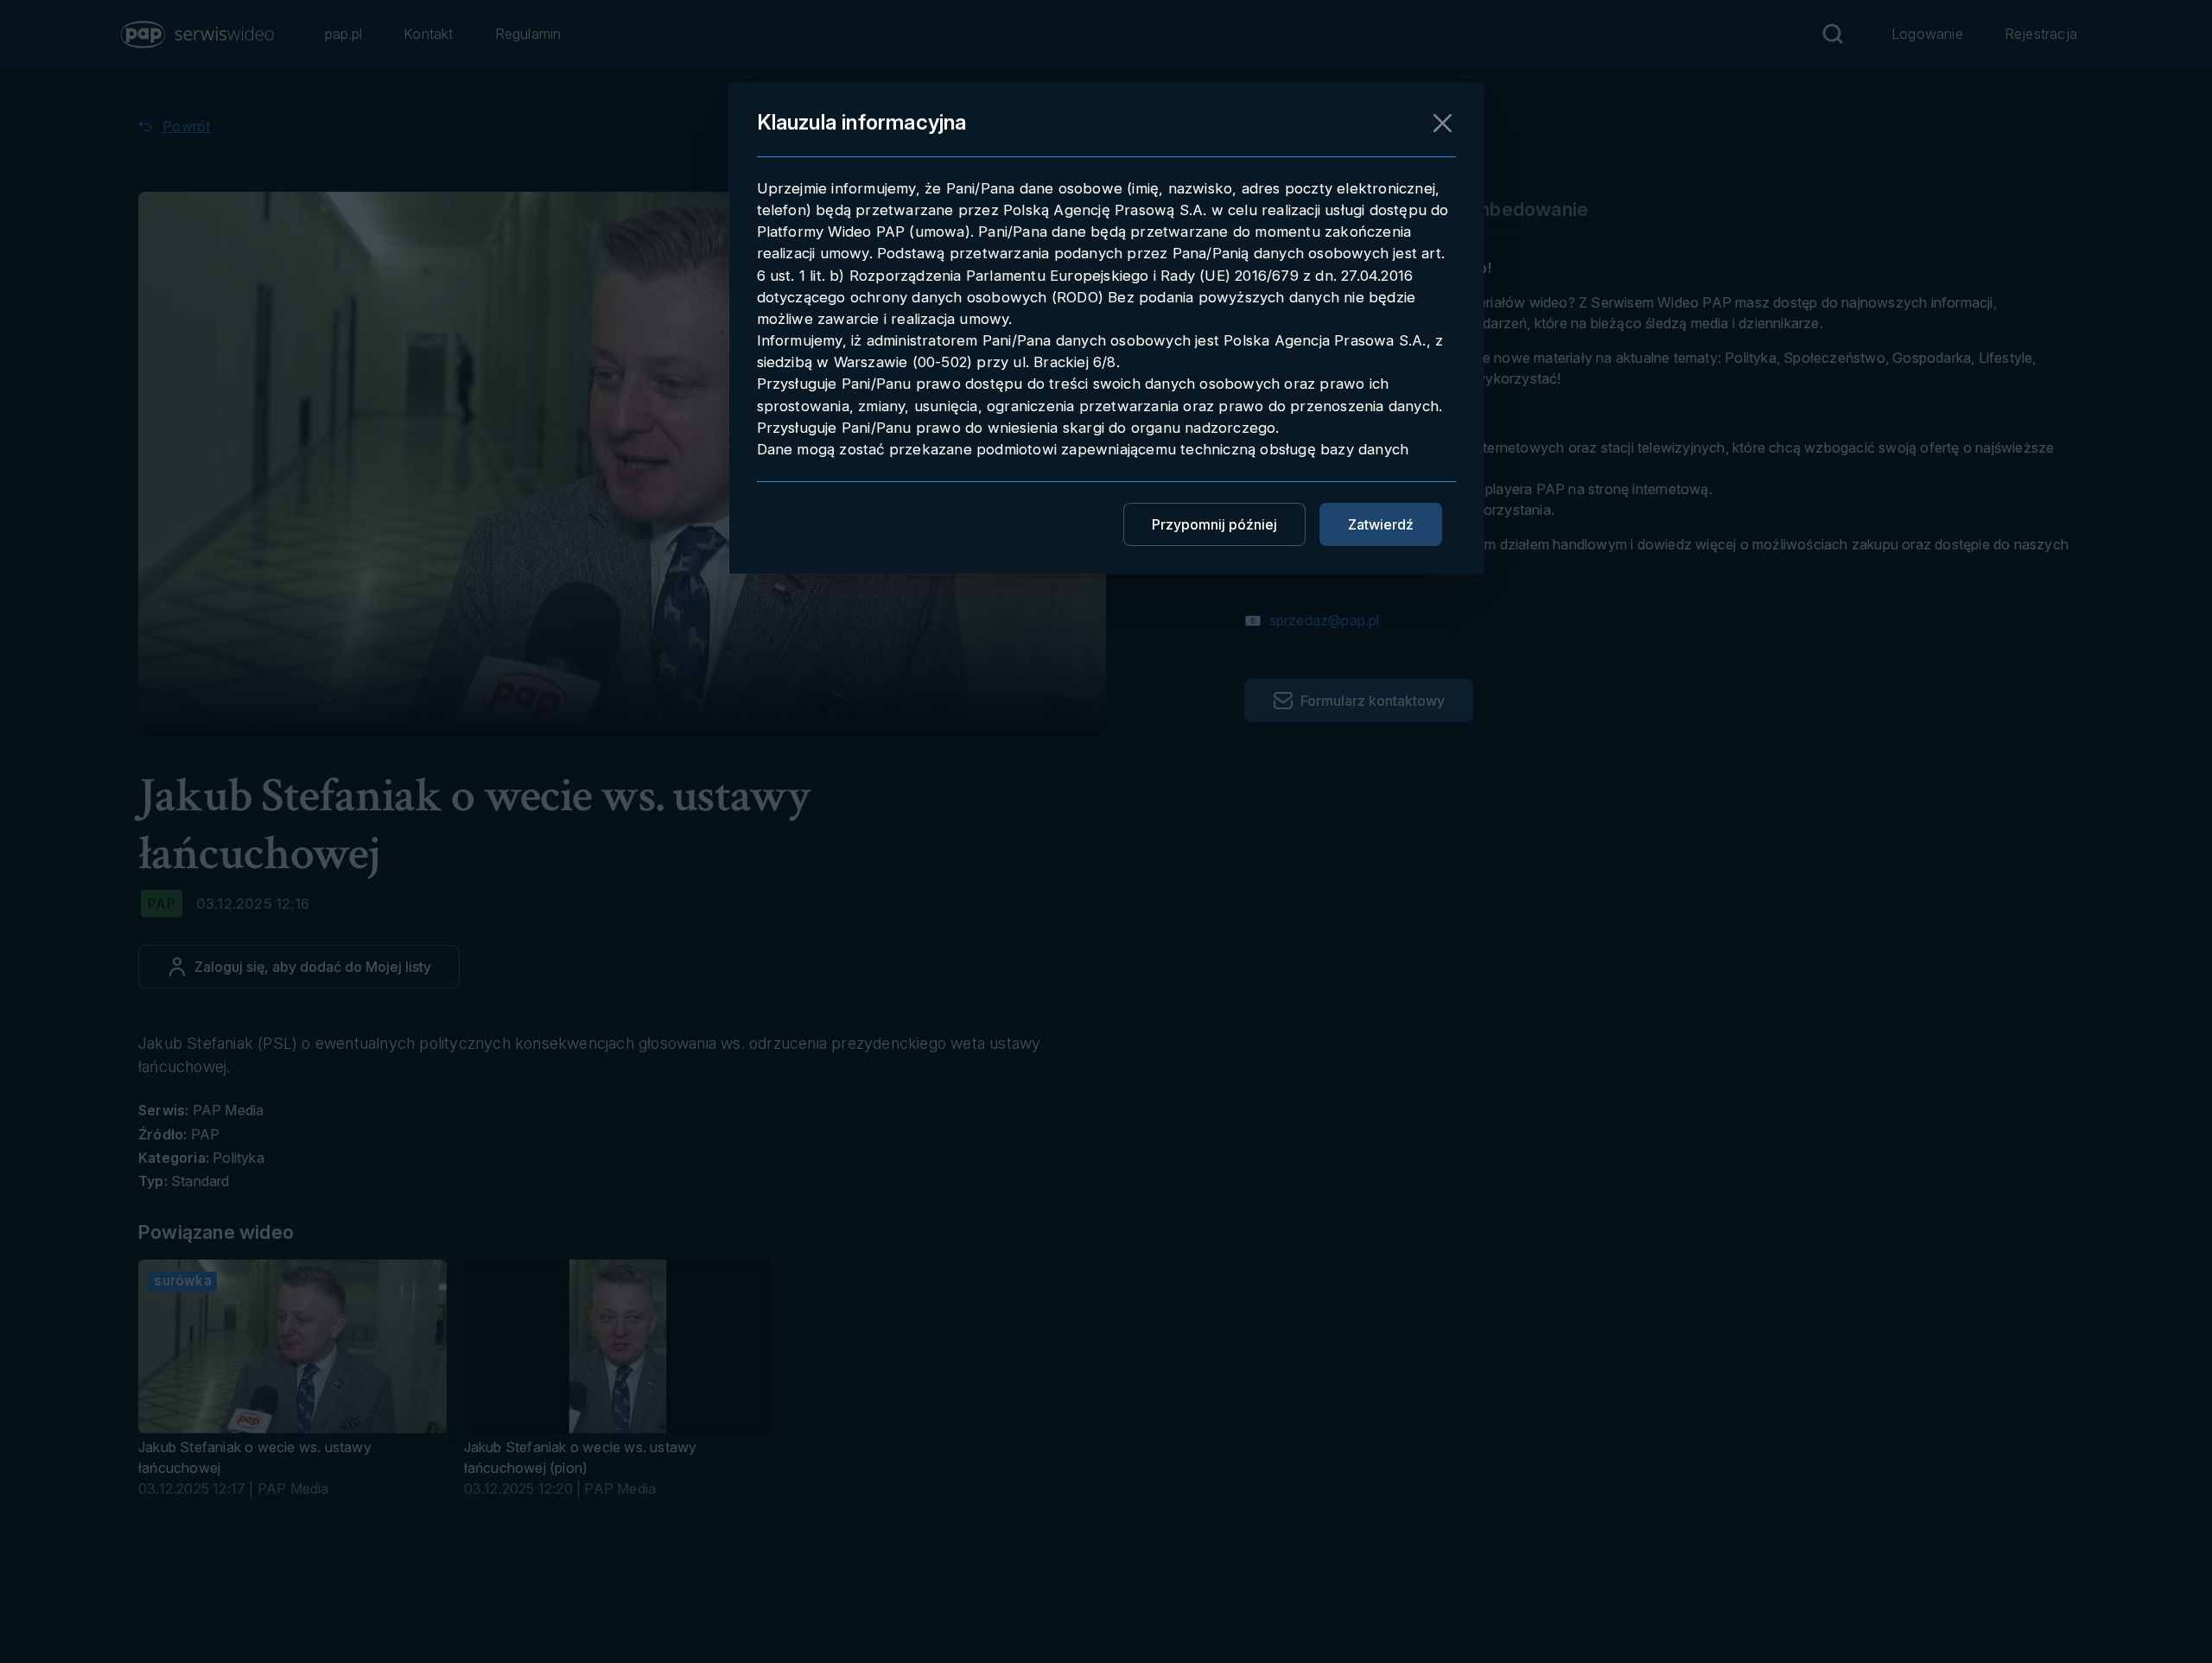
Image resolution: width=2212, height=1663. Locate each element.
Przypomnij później (1214, 524)
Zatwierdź (1381, 524)
